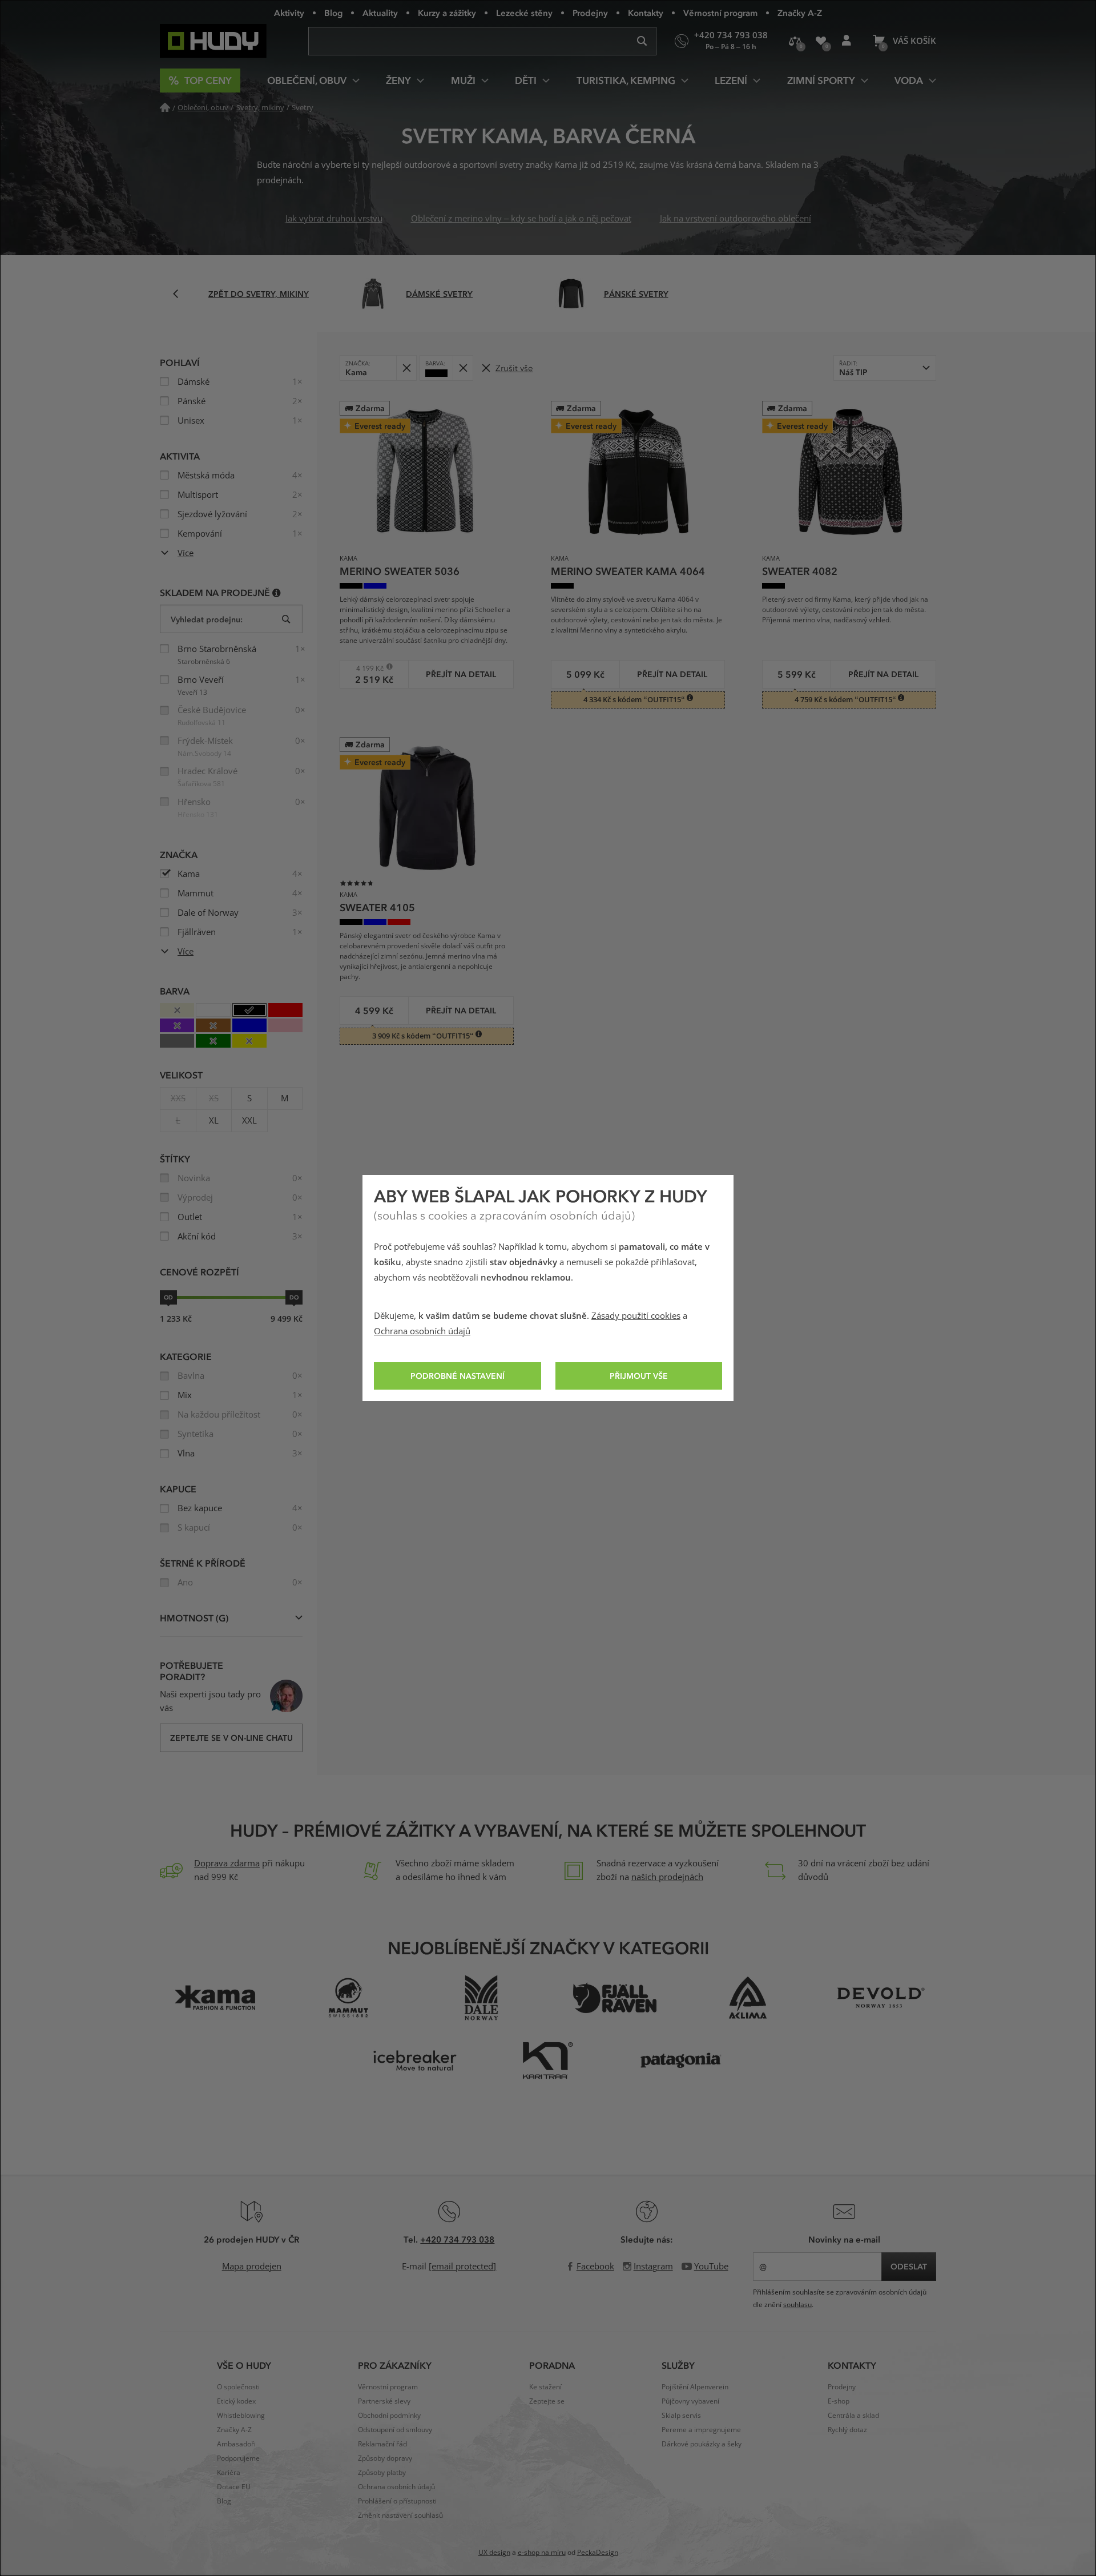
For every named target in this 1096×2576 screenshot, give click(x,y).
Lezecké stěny (524, 13)
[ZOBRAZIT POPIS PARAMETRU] (277, 592)
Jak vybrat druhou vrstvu (334, 219)
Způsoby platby (382, 2473)
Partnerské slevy (384, 2401)
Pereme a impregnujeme (701, 2430)
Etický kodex (236, 2401)
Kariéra (229, 2473)
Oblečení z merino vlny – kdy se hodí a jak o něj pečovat (521, 219)
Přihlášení (846, 41)
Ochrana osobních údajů (422, 1331)
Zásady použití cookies (636, 1316)
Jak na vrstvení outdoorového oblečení (736, 219)
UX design (494, 2553)
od (168, 1297)
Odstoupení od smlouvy (395, 2430)
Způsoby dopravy (385, 2458)
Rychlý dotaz (847, 2430)
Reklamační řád (382, 2444)
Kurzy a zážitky (447, 13)
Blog (333, 13)
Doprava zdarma (227, 1863)
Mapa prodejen (252, 2267)
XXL (249, 1121)
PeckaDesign (598, 2553)
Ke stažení (545, 2387)
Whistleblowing (241, 2416)
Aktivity (289, 13)
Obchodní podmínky (389, 2416)
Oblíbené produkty (821, 41)
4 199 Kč (366, 668)
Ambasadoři (236, 2444)
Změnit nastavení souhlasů (400, 2515)
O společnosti (238, 2387)
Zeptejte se (547, 2401)
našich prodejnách (667, 1877)
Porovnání (795, 41)
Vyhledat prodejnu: (207, 619)
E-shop (839, 2401)
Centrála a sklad (853, 2416)
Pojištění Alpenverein (695, 2387)
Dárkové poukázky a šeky (702, 2444)
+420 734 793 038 (457, 2239)
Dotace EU (234, 2487)
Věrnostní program (720, 13)
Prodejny (590, 13)
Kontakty (646, 13)
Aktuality (380, 13)
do (294, 1297)
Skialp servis (681, 2416)
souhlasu (797, 2305)
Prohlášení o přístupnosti (397, 2501)
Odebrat (406, 368)
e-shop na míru (542, 2553)
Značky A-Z (800, 13)
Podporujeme (238, 2458)
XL (214, 1121)
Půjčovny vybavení (690, 2401)
